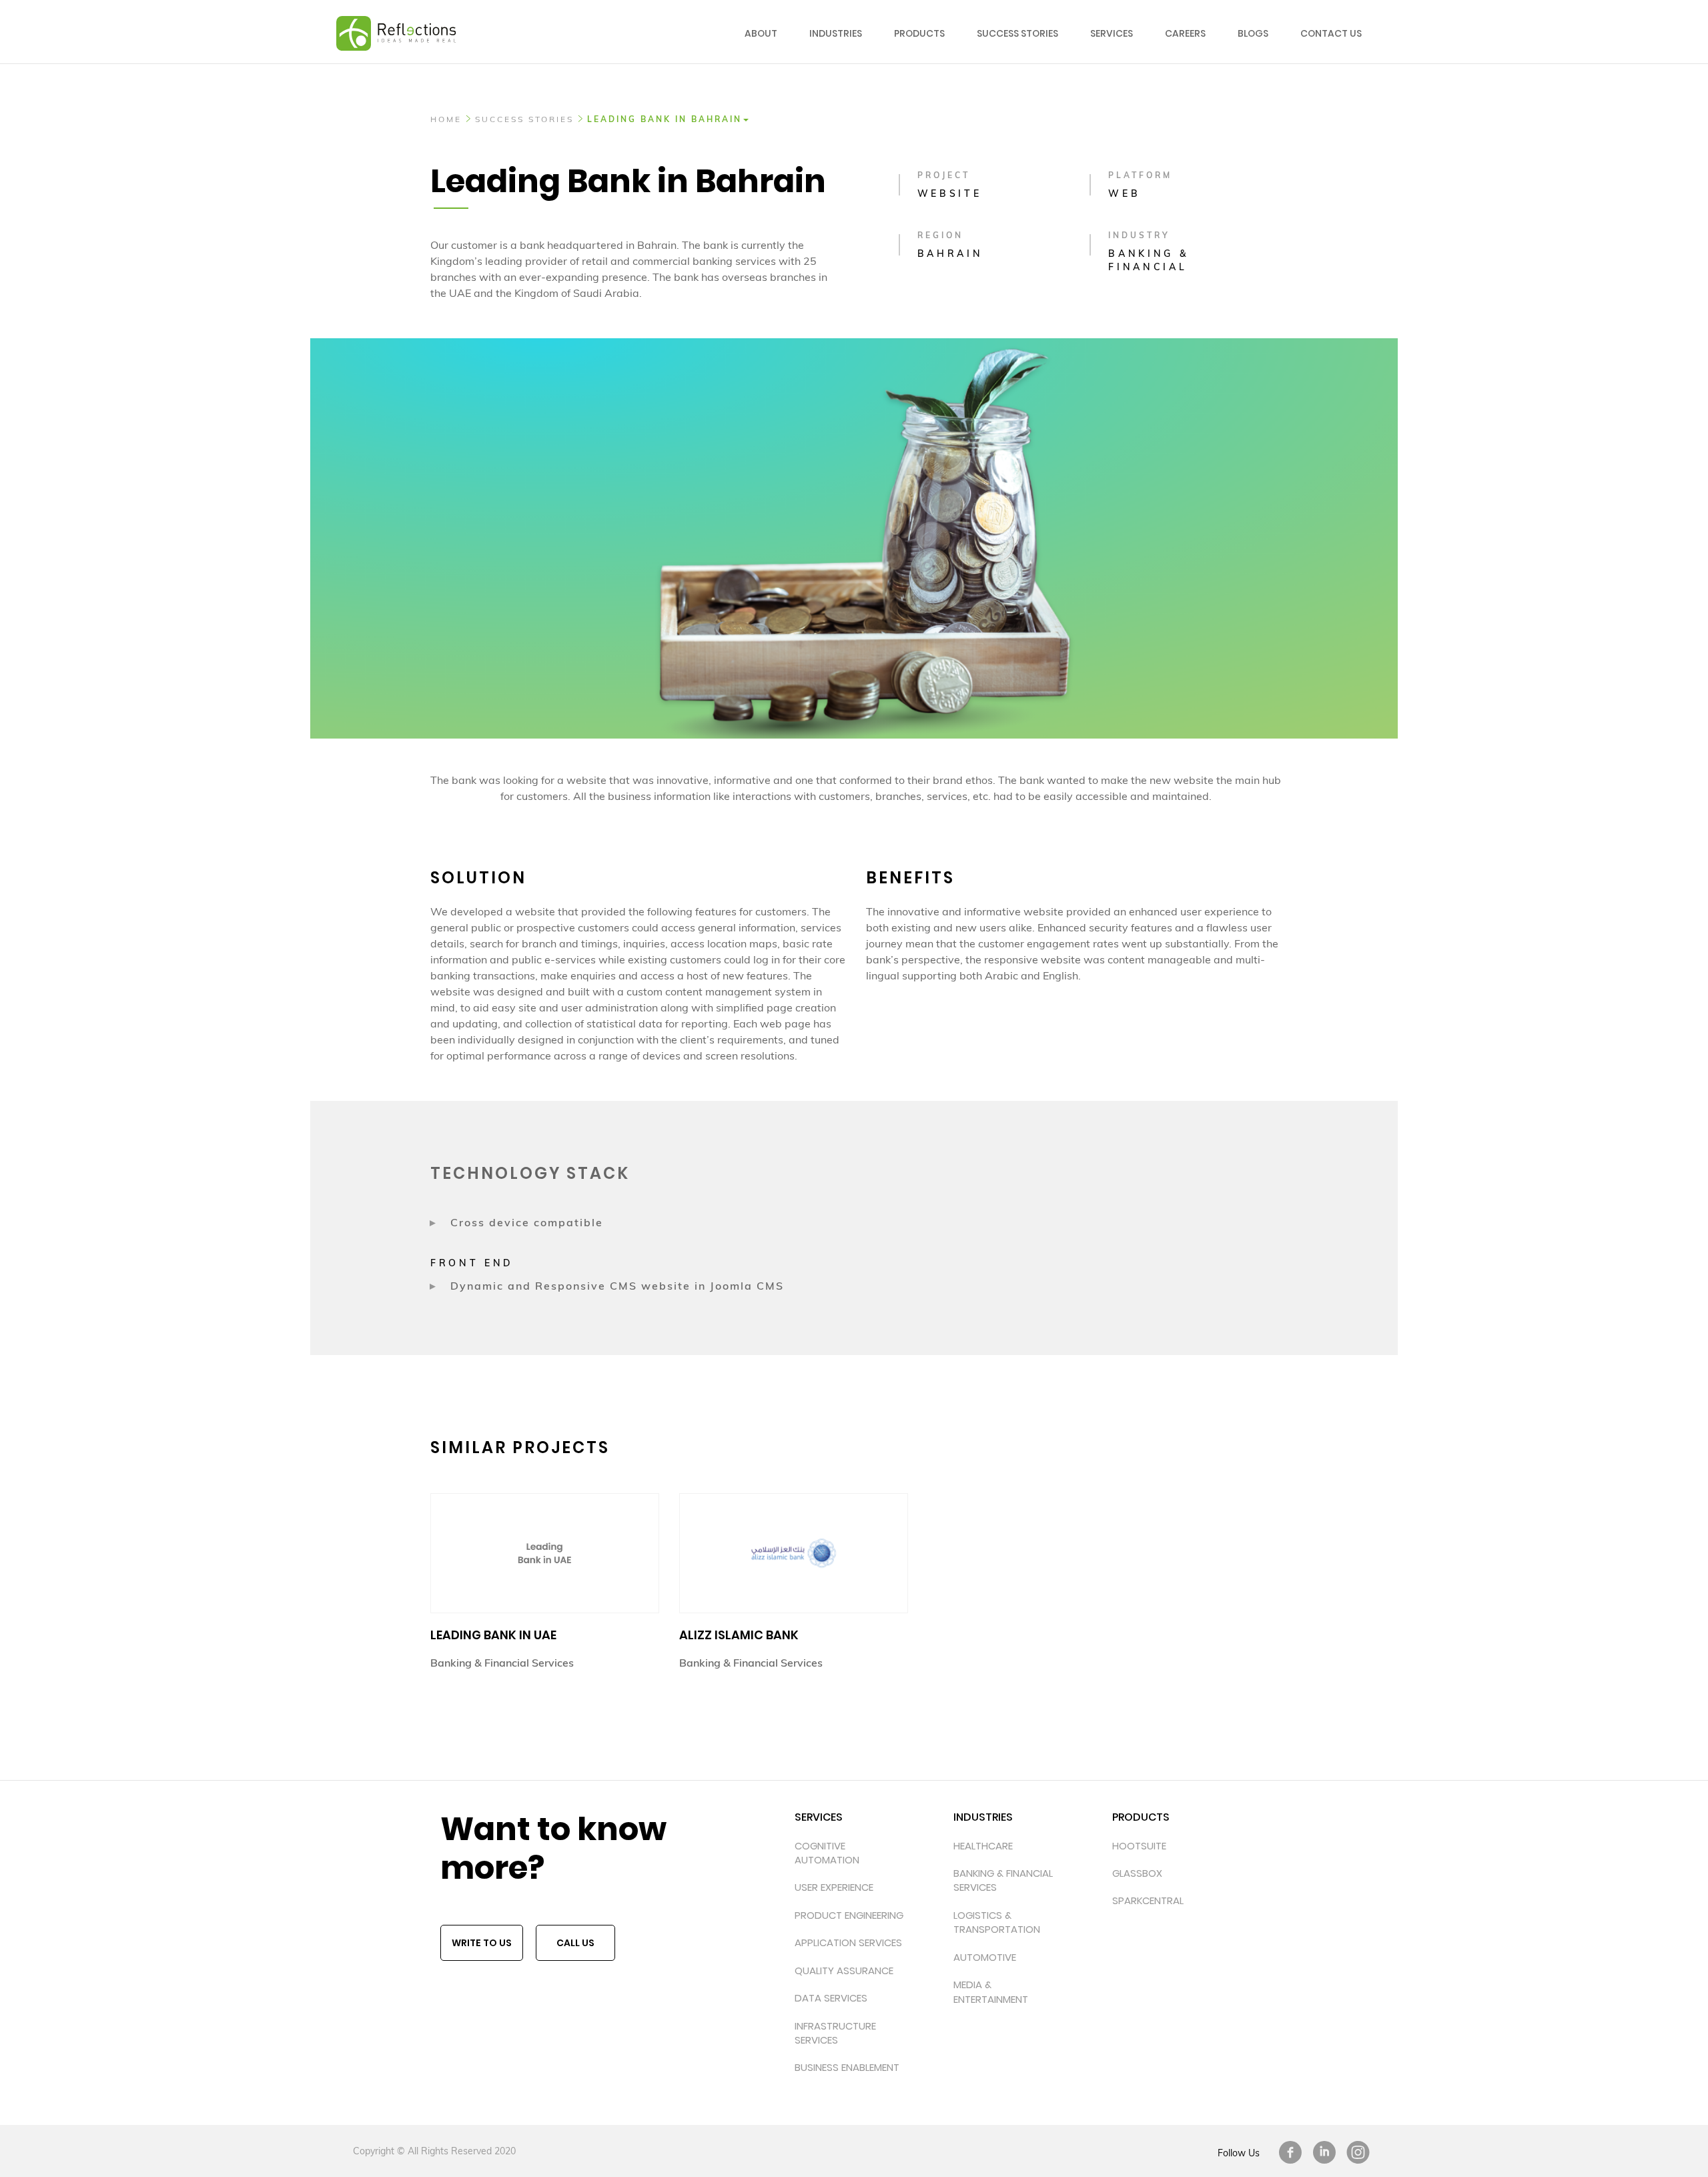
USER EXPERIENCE (834, 1887)
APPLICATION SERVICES (848, 1942)
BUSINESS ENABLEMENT (847, 2067)
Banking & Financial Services (1003, 1880)
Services (1112, 33)
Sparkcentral (1148, 1900)
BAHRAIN (950, 254)
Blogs (1253, 33)
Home (446, 119)
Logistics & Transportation (997, 1922)
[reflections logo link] (396, 17)
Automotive (985, 1957)
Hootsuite (1139, 1846)
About (761, 33)
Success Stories (1017, 33)
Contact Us (1331, 33)
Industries (836, 33)
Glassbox (1137, 1873)
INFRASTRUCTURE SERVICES (835, 2033)
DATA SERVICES (831, 1998)
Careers (1185, 33)
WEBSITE (950, 193)
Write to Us (482, 1943)
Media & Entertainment (991, 1992)
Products (919, 33)
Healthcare (983, 1846)
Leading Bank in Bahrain (665, 119)
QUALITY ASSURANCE (844, 1971)
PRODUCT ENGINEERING (849, 1915)
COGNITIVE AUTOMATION (827, 1853)
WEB (1124, 193)
